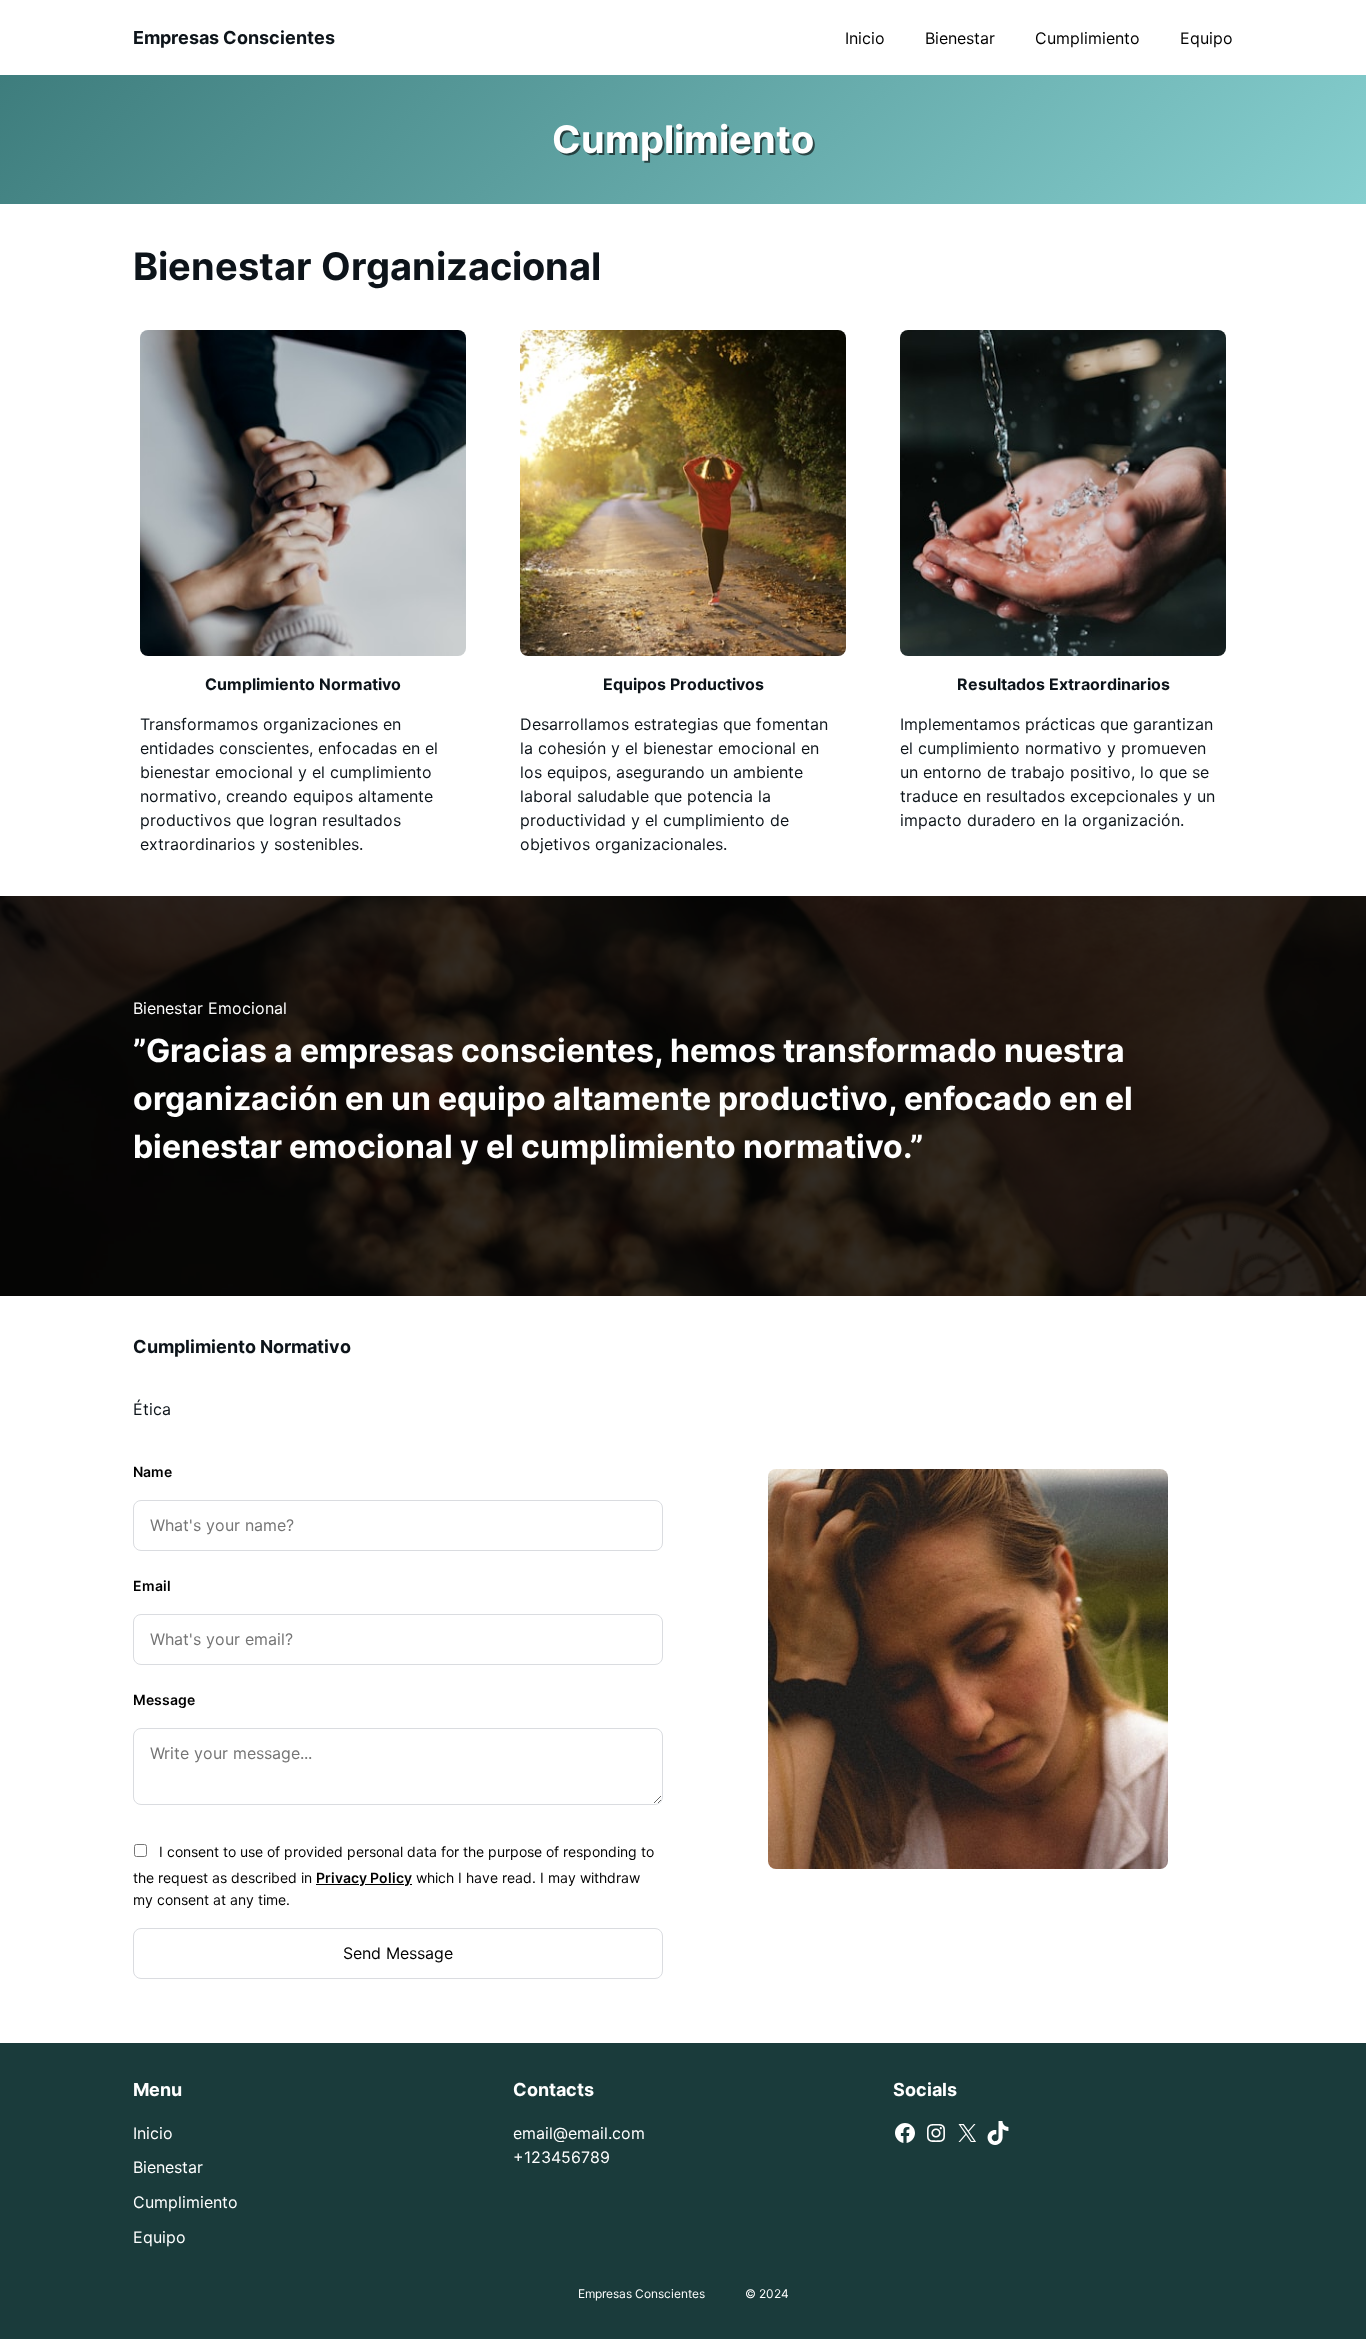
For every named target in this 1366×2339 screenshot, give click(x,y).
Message (164, 1699)
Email (152, 1585)
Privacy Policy (364, 1877)
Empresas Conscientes (234, 37)
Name (152, 1471)
